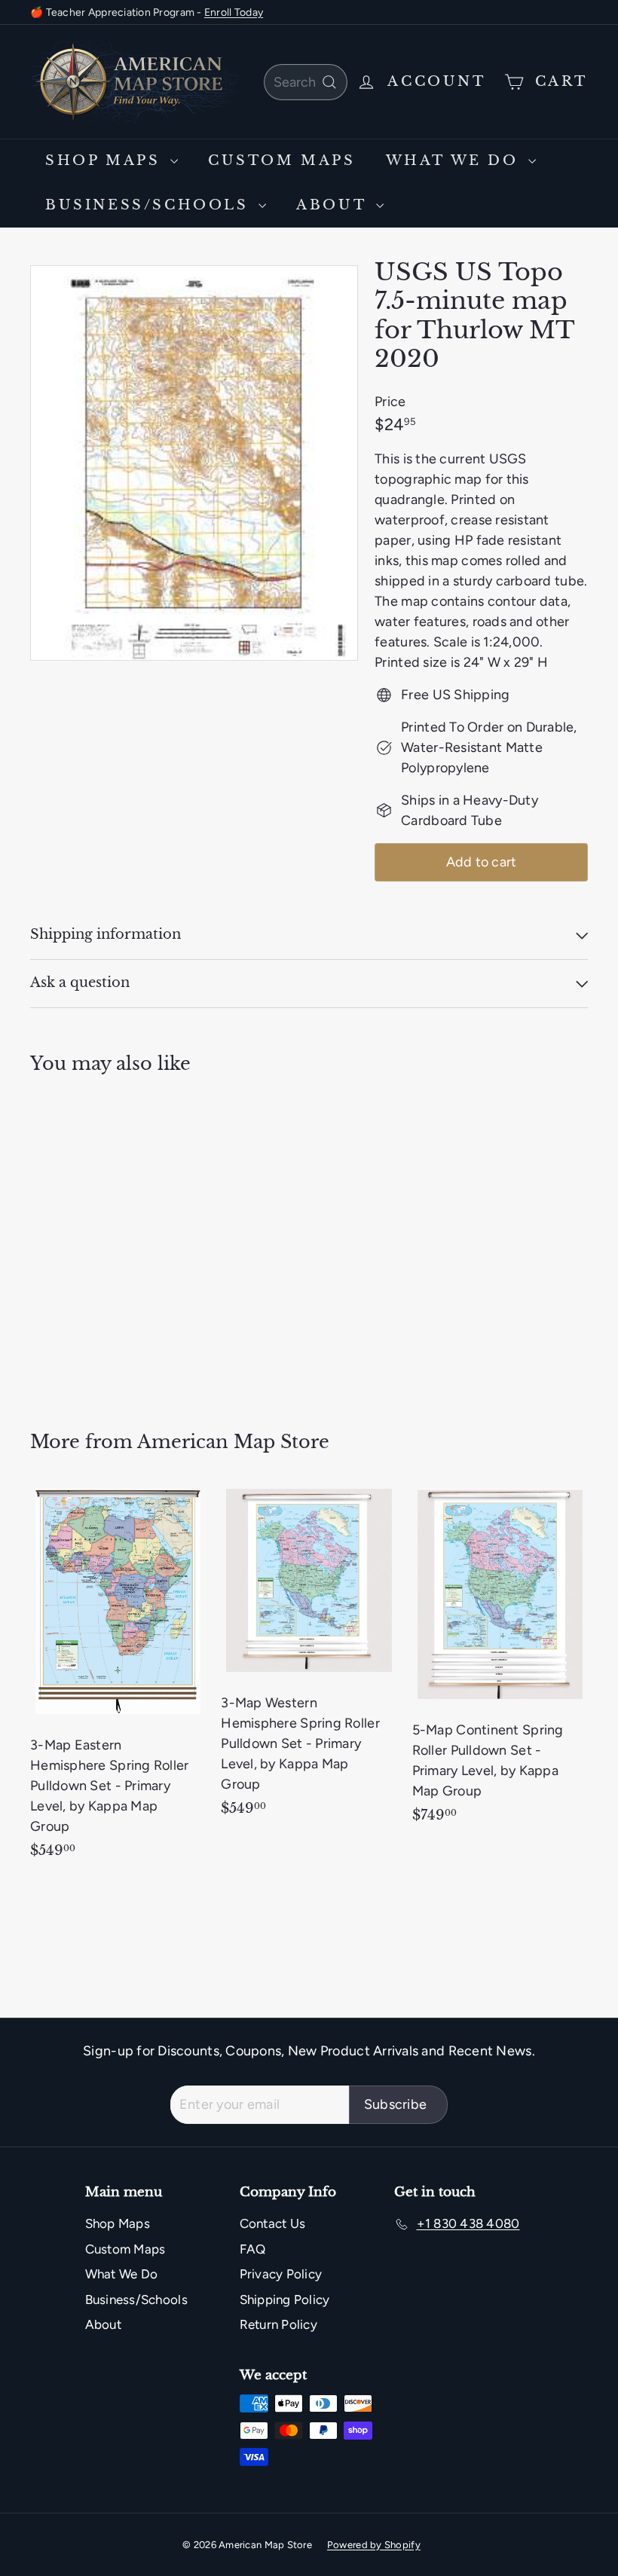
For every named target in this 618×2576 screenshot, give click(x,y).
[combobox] (306, 82)
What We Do (456, 160)
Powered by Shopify (374, 2545)
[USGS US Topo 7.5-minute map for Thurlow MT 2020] (70, 1242)
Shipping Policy (285, 2299)
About (334, 205)
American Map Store (233, 1442)
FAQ (253, 2249)
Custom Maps (282, 160)
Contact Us (273, 2223)
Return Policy (279, 2324)
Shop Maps (106, 160)
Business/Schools (150, 205)
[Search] (329, 82)
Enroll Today (234, 12)
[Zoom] (194, 463)
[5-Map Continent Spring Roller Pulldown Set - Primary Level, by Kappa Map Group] (500, 1661)
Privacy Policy (281, 2274)
